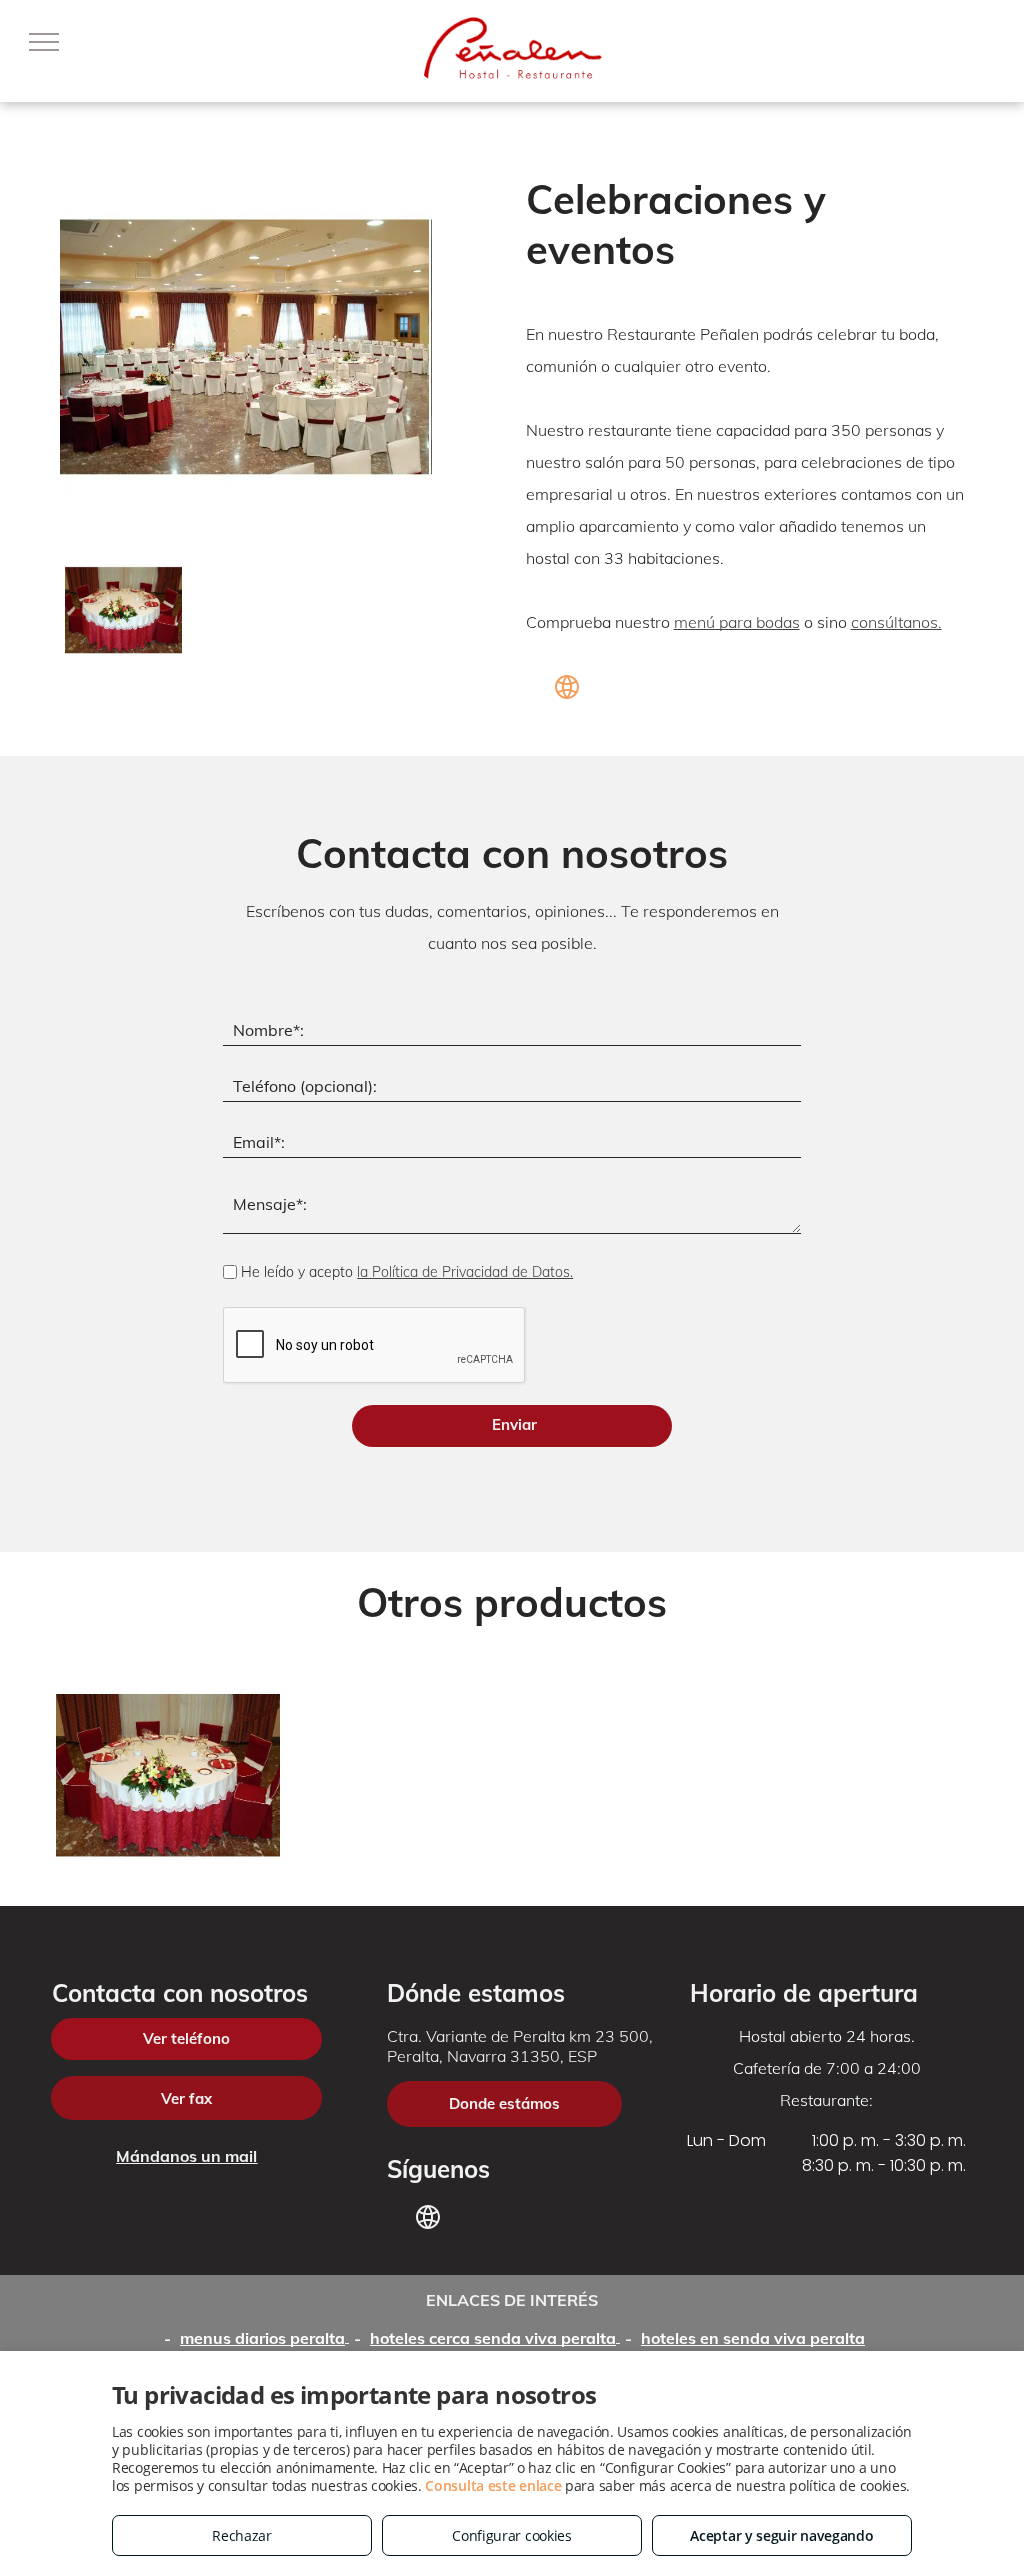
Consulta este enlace (493, 2485)
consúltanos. (896, 622)
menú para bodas (737, 622)
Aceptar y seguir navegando (781, 2535)
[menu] (44, 42)
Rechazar (242, 2535)
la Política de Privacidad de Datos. (465, 1272)
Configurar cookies (512, 2535)
